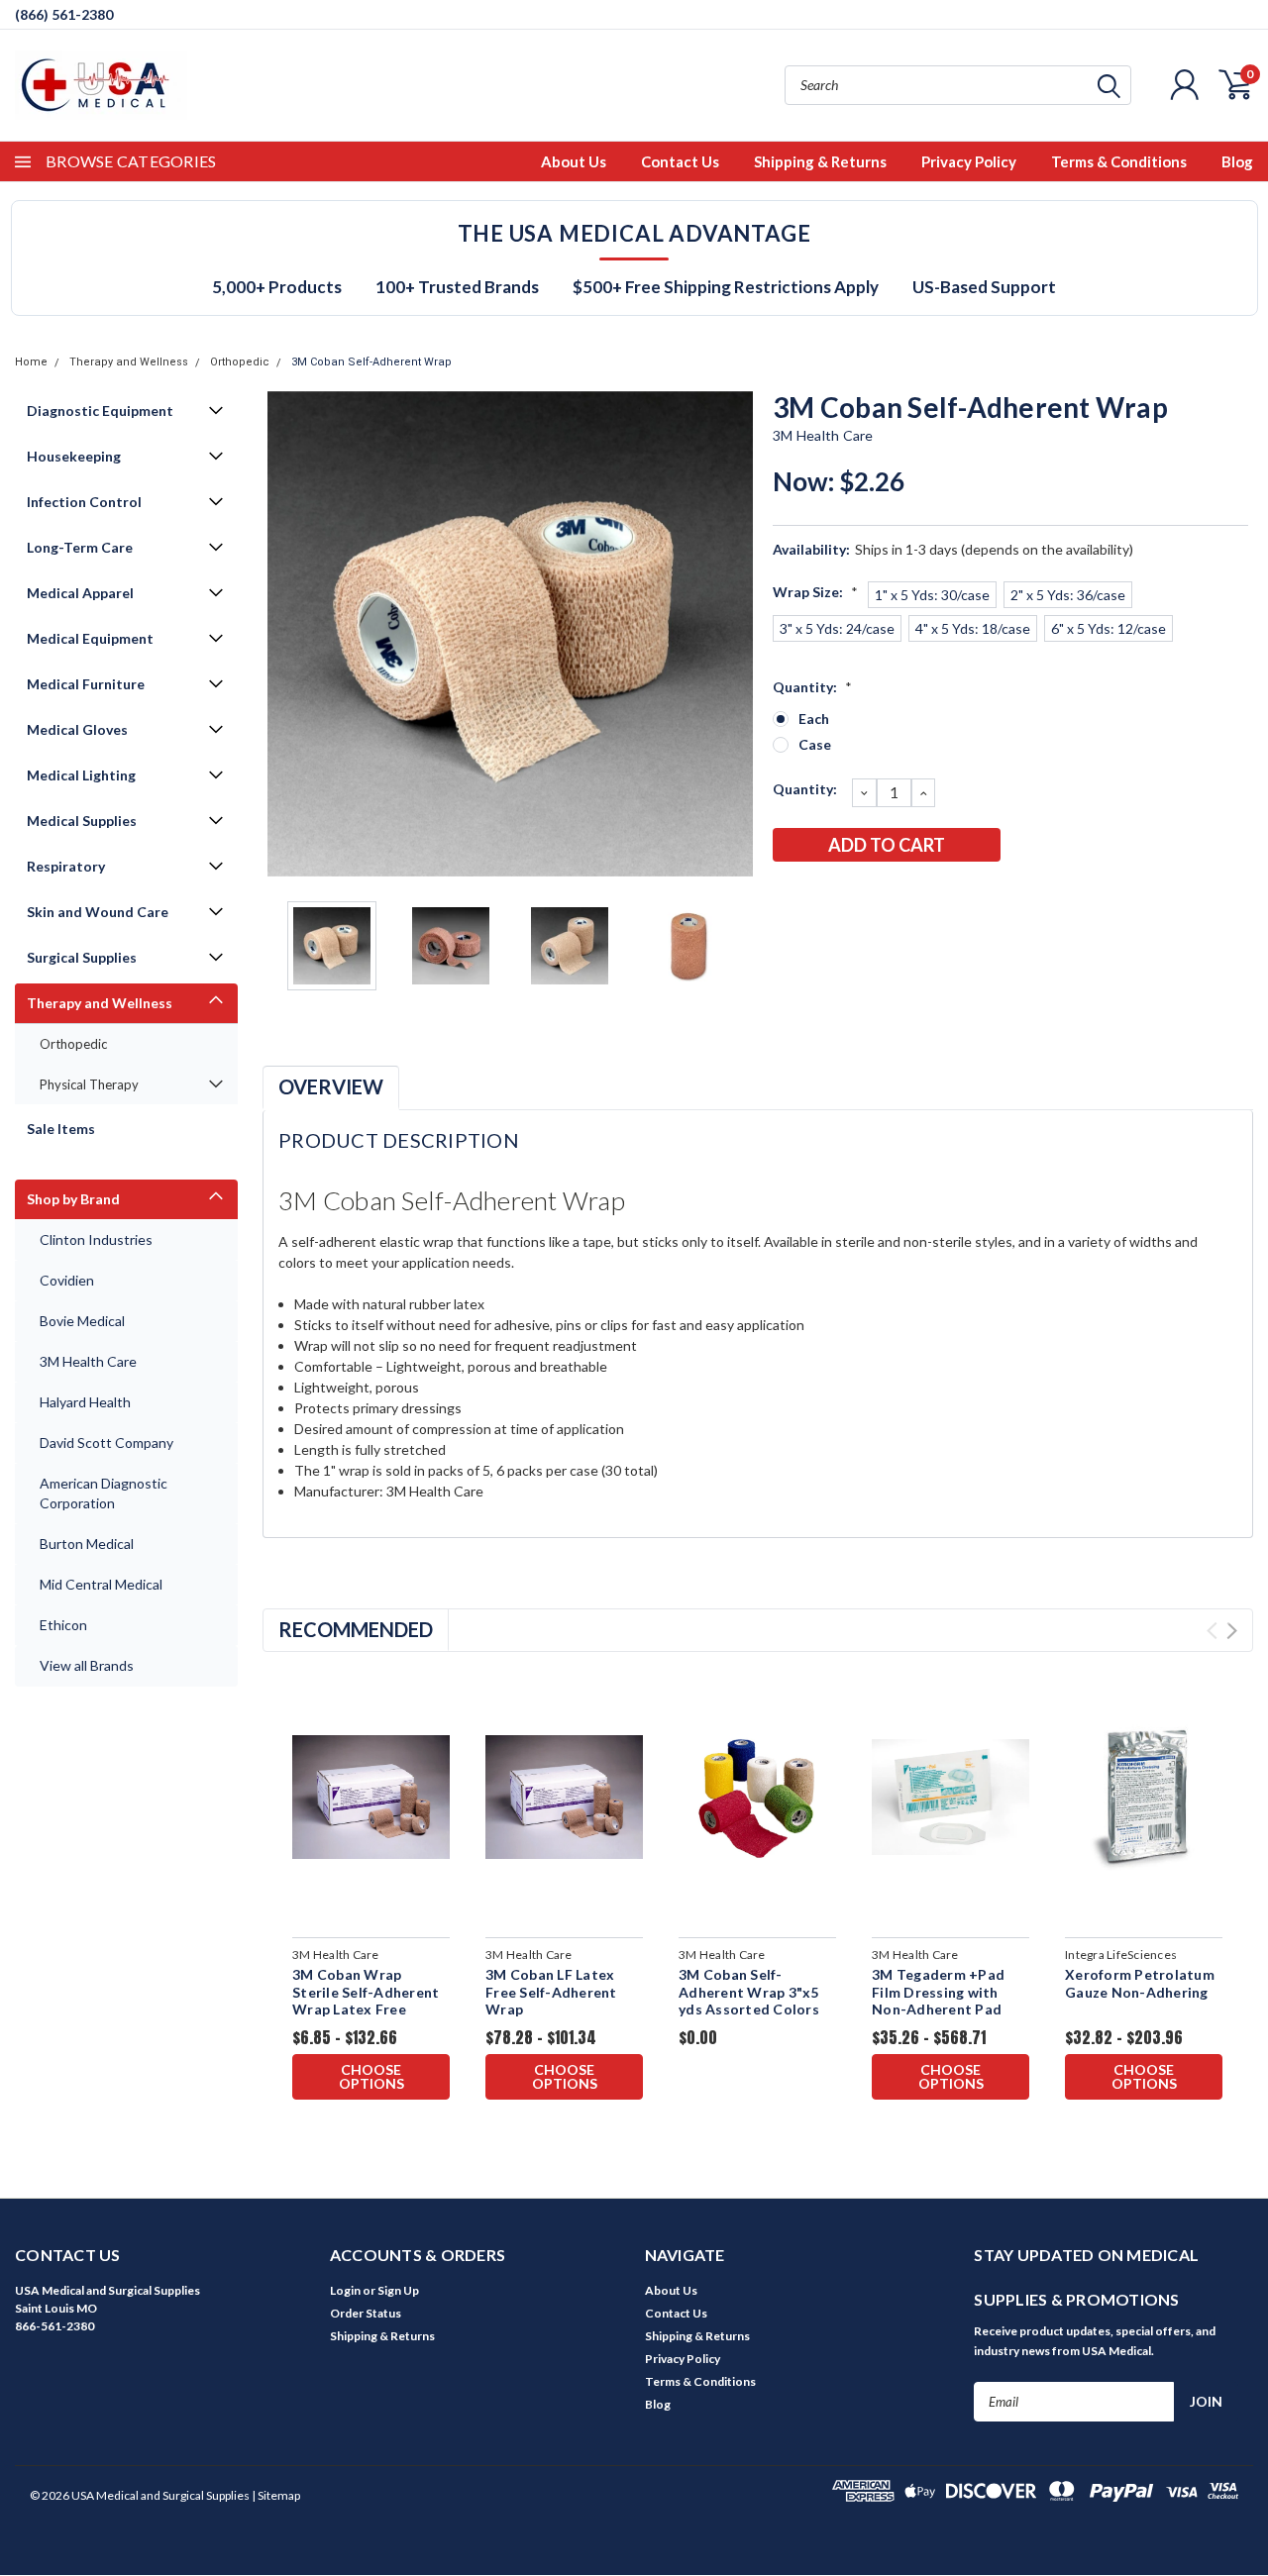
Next (733, 633)
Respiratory (66, 866)
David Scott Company (106, 1443)
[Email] (819, 896)
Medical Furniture (86, 684)
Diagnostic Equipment (100, 411)
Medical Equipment (90, 638)
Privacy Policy (969, 161)
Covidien (67, 1280)
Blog (1237, 161)
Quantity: (812, 687)
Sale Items (61, 1129)
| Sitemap (276, 2495)
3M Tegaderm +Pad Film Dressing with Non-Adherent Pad (938, 1992)
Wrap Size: (815, 592)
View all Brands (87, 1665)
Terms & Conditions (1119, 161)
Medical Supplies (82, 821)
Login (345, 2290)
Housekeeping (74, 456)
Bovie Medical (82, 1321)
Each (814, 719)
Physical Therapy (89, 1084)
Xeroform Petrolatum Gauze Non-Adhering (1140, 1983)
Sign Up (398, 2290)
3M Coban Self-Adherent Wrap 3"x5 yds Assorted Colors (749, 1992)
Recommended (356, 1629)
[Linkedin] (917, 896)
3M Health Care (88, 1361)
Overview (331, 1086)
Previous (287, 633)
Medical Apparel (80, 593)
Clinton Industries (96, 1239)
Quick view (371, 1798)
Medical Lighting (81, 775)
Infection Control (84, 502)
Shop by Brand (73, 1199)
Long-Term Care (80, 547)
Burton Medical (87, 1544)
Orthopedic (240, 362)
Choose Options (371, 2076)
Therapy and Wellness (129, 362)
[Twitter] (885, 896)
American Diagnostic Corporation (104, 1493)
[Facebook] (787, 896)
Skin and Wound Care (98, 912)
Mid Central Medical (101, 1584)
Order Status (366, 2313)
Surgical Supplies (82, 957)
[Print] (852, 896)
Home (31, 362)
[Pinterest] (950, 896)
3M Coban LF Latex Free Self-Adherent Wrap (551, 1992)
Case (815, 744)
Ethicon (63, 1625)
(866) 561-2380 (64, 14)
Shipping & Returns (820, 161)
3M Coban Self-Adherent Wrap (371, 362)
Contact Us (680, 161)
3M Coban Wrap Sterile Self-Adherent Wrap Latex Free (366, 1992)
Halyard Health (85, 1402)
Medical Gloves (77, 729)
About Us (574, 161)
